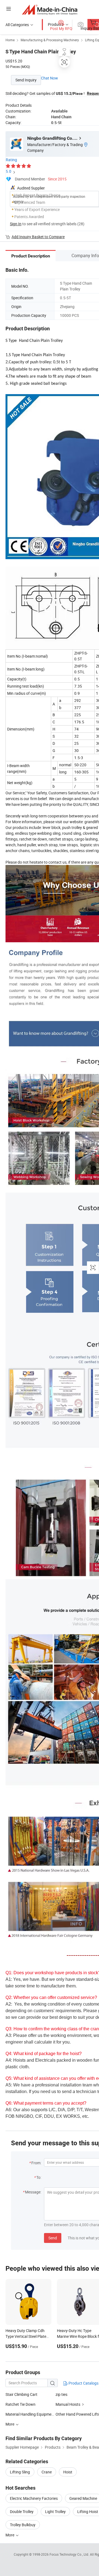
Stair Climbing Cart (21, 2394)
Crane (47, 2472)
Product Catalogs (83, 2383)
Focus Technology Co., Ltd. (70, 2554)
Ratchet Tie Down (20, 2404)
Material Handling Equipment (30, 2414)
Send (53, 2238)
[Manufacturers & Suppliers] (50, 9)
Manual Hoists (68, 2404)
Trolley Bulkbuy (23, 2525)
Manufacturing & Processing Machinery (50, 40)
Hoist (68, 2472)
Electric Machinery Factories (34, 2498)
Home (10, 40)
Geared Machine (83, 2498)
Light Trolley (55, 2512)
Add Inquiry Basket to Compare (38, 237)
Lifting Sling (20, 2472)
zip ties (61, 2394)
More (10, 2535)
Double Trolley (22, 2512)
